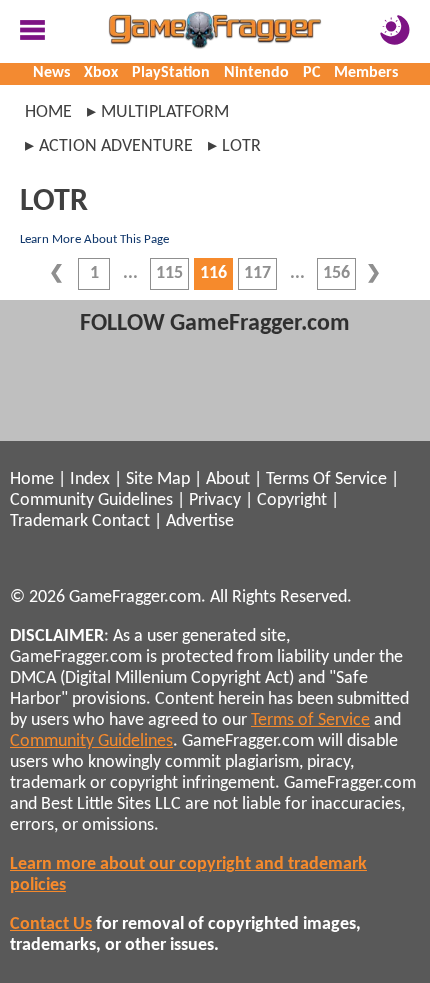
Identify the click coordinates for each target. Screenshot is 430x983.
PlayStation (171, 73)
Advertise (200, 521)
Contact (121, 521)
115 (169, 273)
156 (336, 273)
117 (257, 273)
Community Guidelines (91, 500)
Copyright (292, 500)
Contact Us (51, 924)
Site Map (158, 479)
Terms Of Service (326, 479)
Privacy (215, 500)
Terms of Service (310, 720)
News (51, 73)
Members (366, 73)
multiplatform (165, 112)
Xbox (101, 73)
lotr (241, 146)
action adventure (116, 146)
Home (48, 112)
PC (311, 73)
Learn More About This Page (94, 239)
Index (90, 479)
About (228, 479)
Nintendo (256, 73)
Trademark (49, 521)
